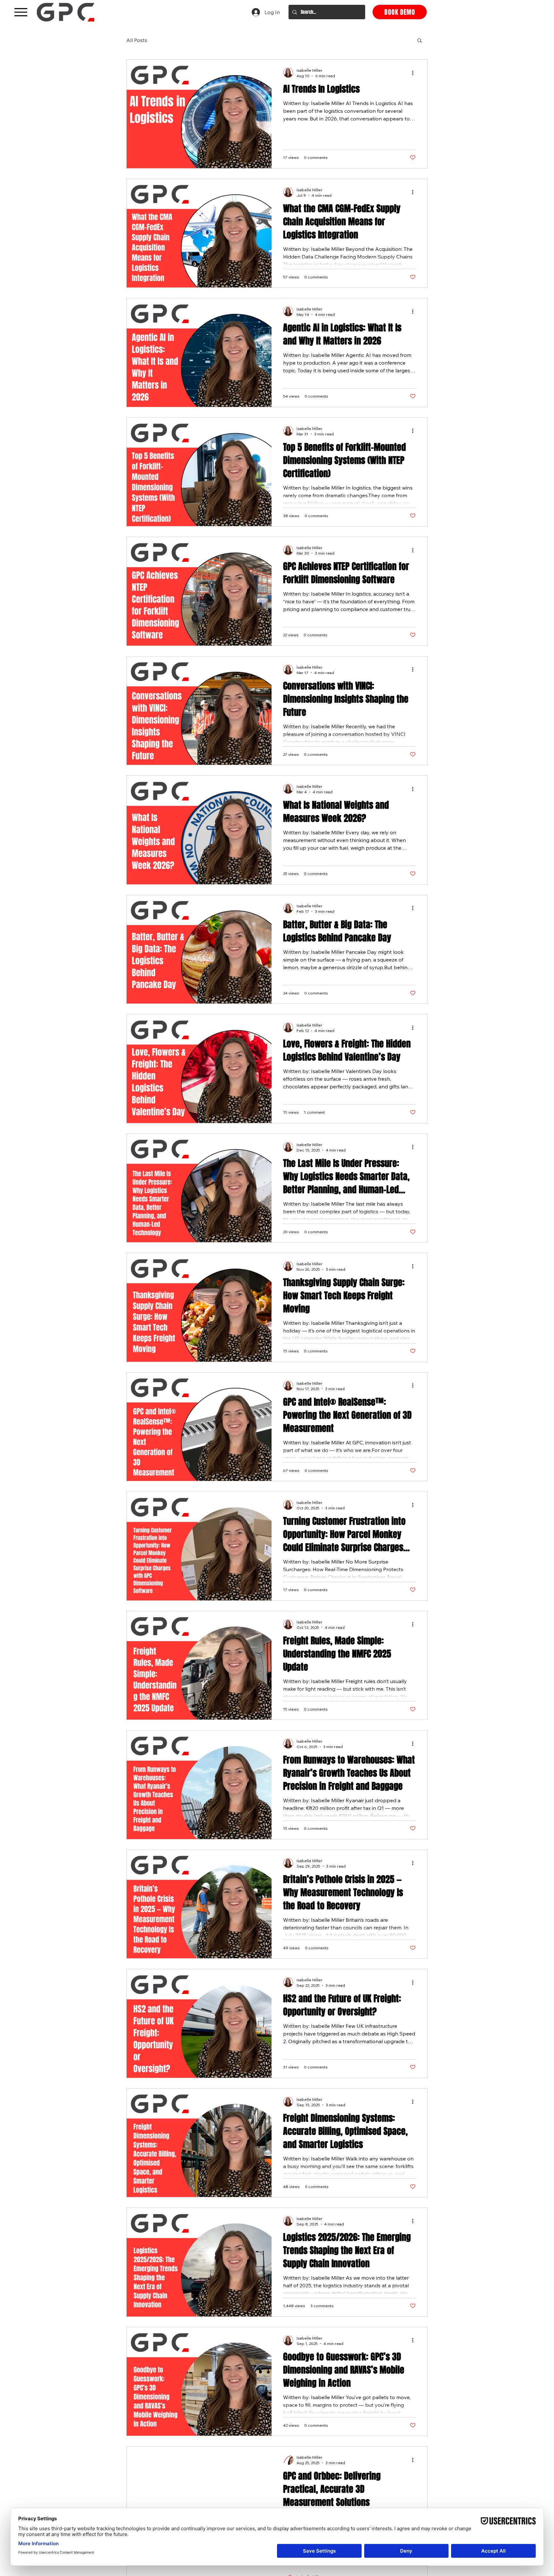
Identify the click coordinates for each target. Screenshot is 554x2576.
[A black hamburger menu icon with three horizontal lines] (21, 12)
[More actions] (415, 114)
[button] (420, 41)
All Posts (137, 40)
